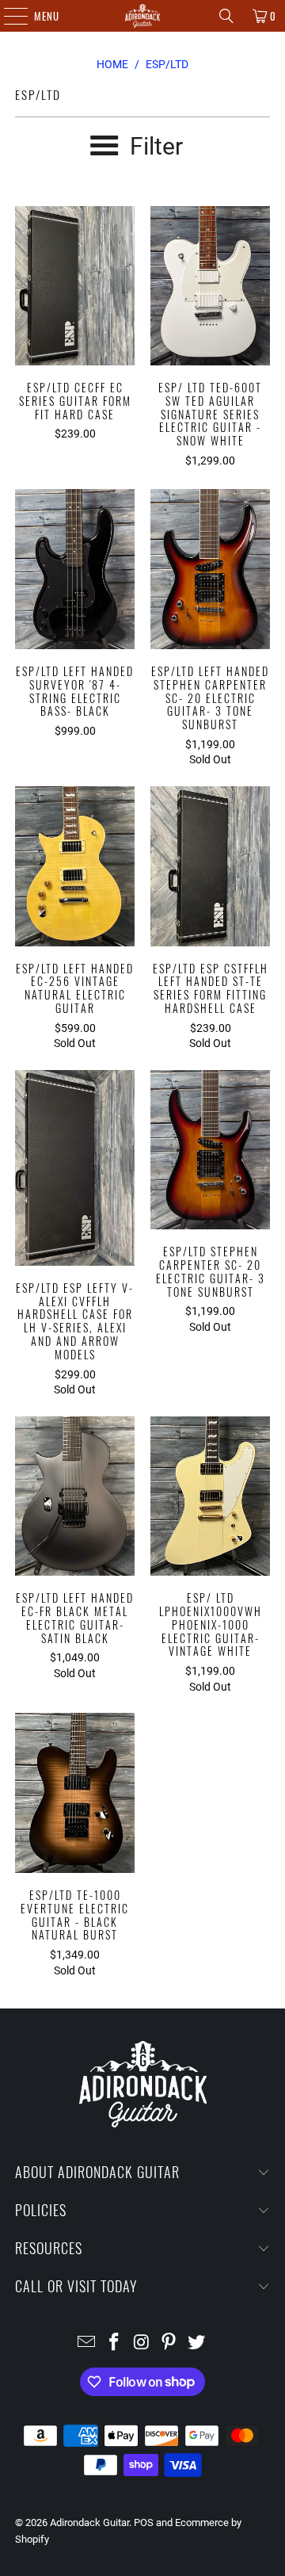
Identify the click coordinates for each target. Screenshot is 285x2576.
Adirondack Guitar (89, 2522)
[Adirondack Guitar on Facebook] (114, 2343)
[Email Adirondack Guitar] (87, 2343)
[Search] (226, 16)
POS (144, 2522)
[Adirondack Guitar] (142, 16)
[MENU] (8, 16)
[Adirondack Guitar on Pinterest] (169, 2343)
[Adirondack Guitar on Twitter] (197, 2343)
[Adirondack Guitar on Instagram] (142, 2343)
